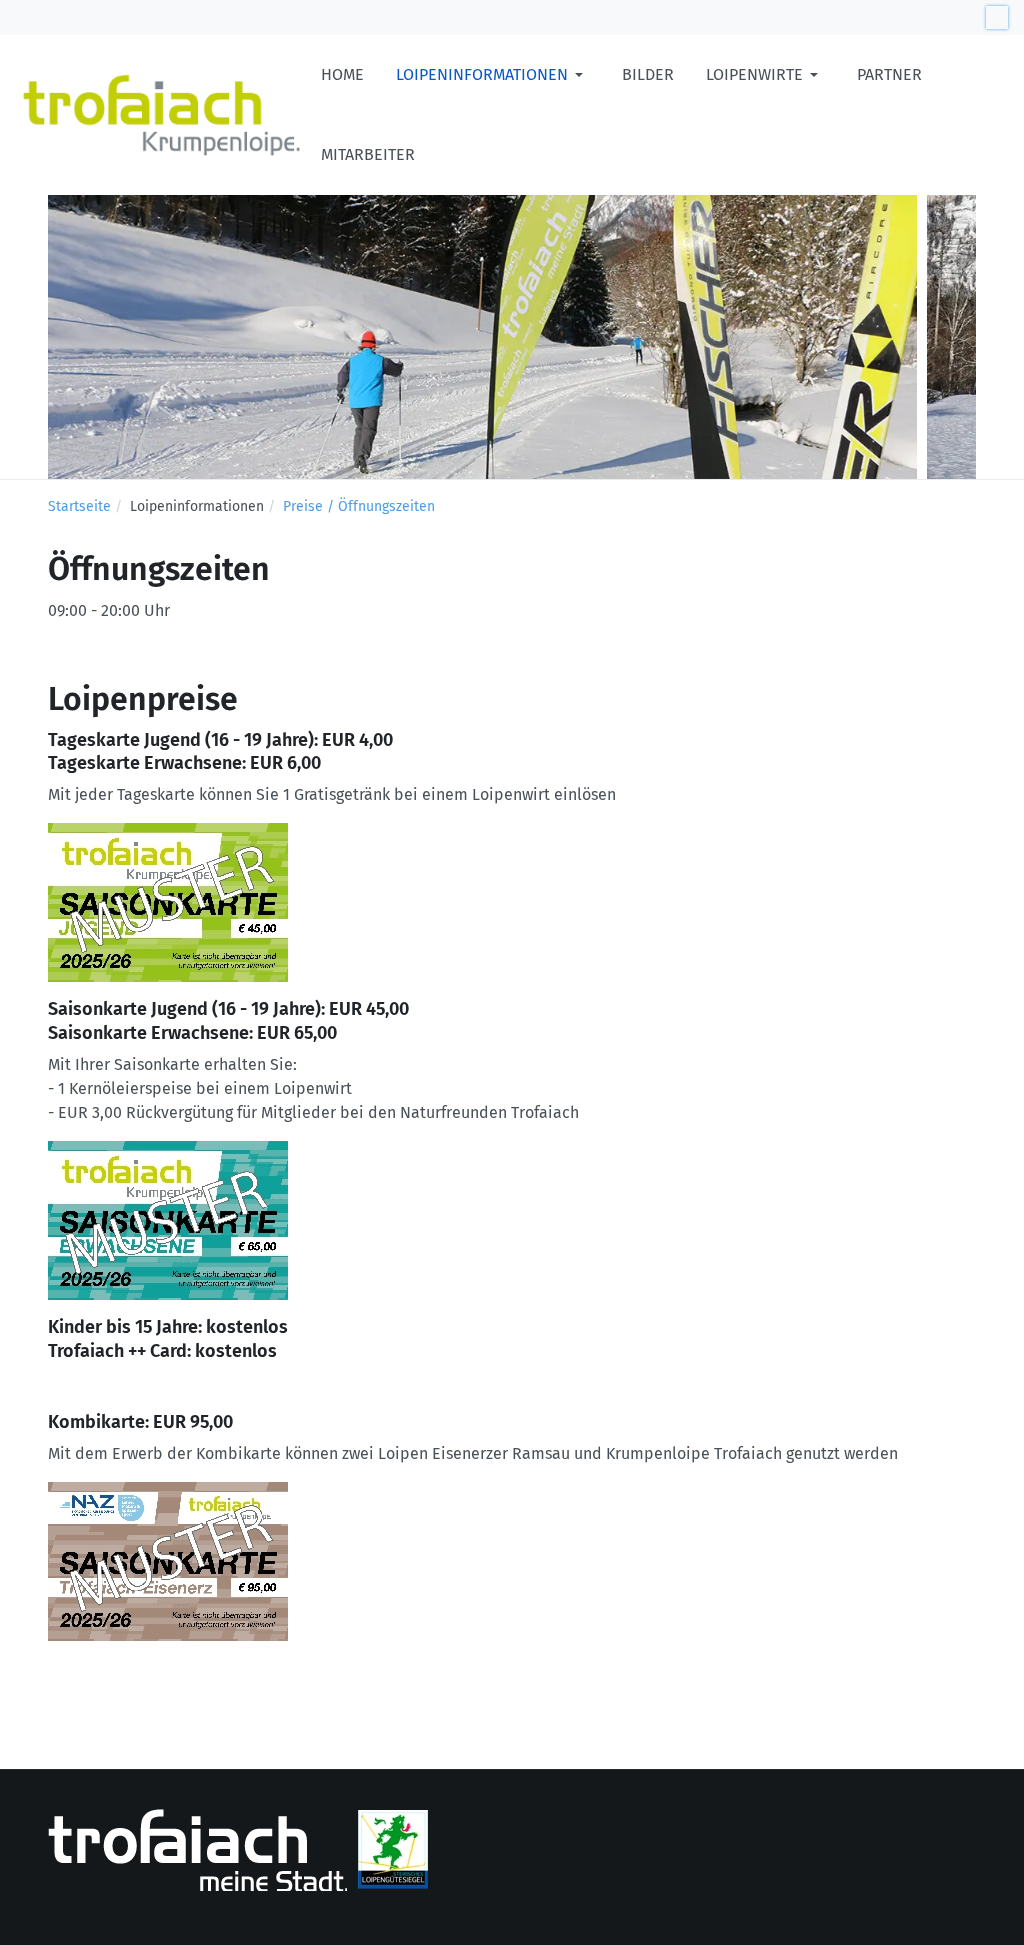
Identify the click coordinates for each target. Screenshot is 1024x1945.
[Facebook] (997, 17)
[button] (493, 75)
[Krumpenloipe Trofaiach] (160, 114)
